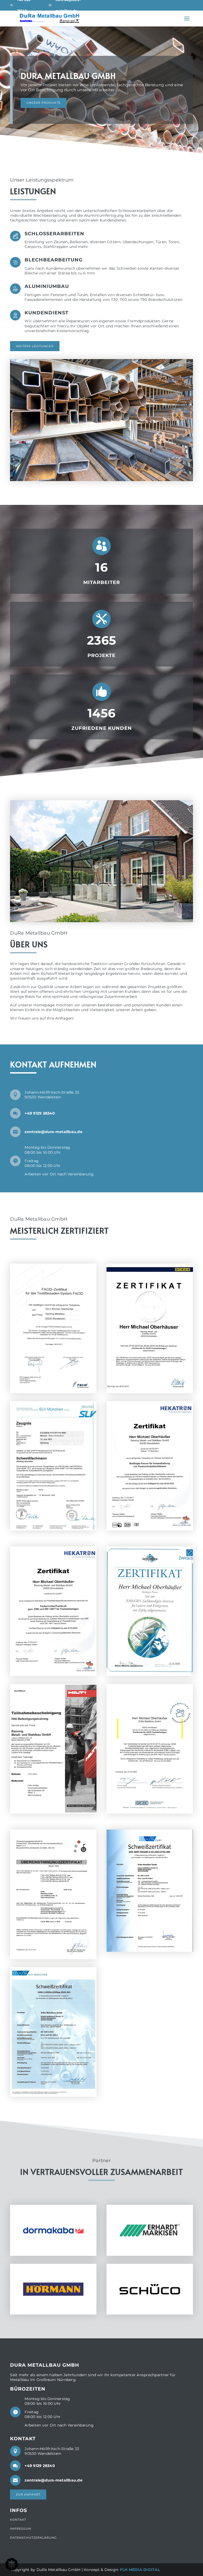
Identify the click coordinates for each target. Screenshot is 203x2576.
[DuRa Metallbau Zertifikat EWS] (53, 1529)
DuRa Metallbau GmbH (68, 82)
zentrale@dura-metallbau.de (54, 1132)
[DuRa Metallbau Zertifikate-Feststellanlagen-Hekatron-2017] (53, 1675)
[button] (12, 2564)
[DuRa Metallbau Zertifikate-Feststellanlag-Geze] (150, 1392)
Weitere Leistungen (35, 346)
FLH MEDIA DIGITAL (140, 2570)
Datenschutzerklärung (33, 2538)
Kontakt (18, 2520)
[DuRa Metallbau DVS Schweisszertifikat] (53, 2095)
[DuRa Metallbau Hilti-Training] (53, 1812)
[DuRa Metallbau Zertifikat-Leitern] (150, 1675)
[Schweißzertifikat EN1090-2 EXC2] (150, 1950)
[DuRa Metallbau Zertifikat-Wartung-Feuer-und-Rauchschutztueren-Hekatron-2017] (150, 1529)
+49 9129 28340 (40, 1113)
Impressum (21, 2529)
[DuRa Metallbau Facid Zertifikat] (53, 1392)
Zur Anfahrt (28, 2494)
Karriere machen (43, 110)
